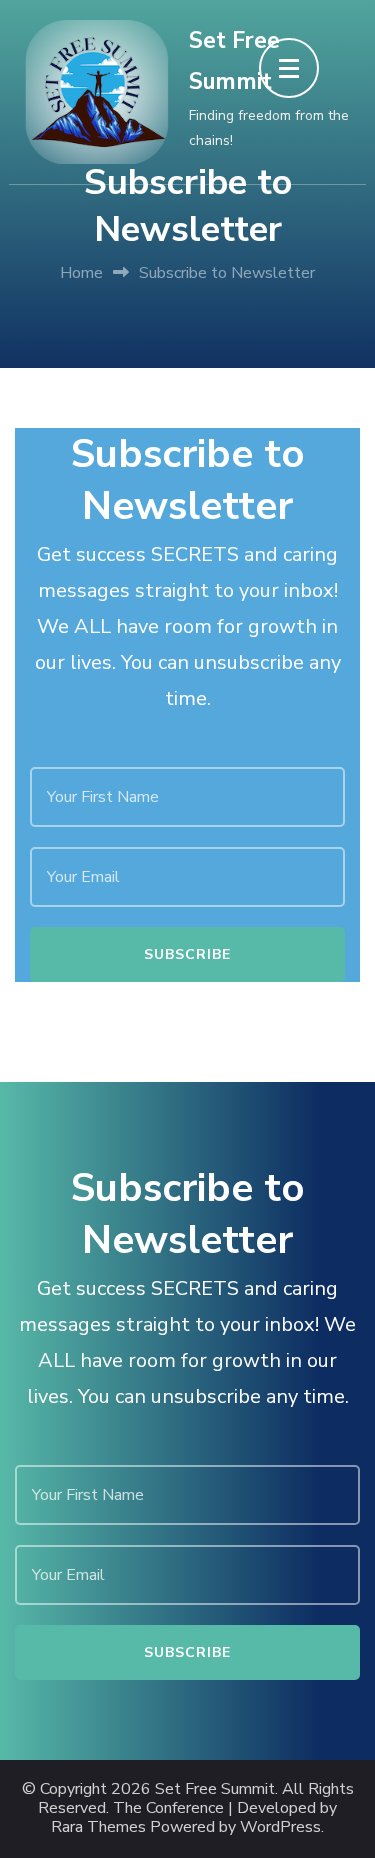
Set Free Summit (215, 1789)
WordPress (280, 1827)
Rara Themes (98, 1827)
